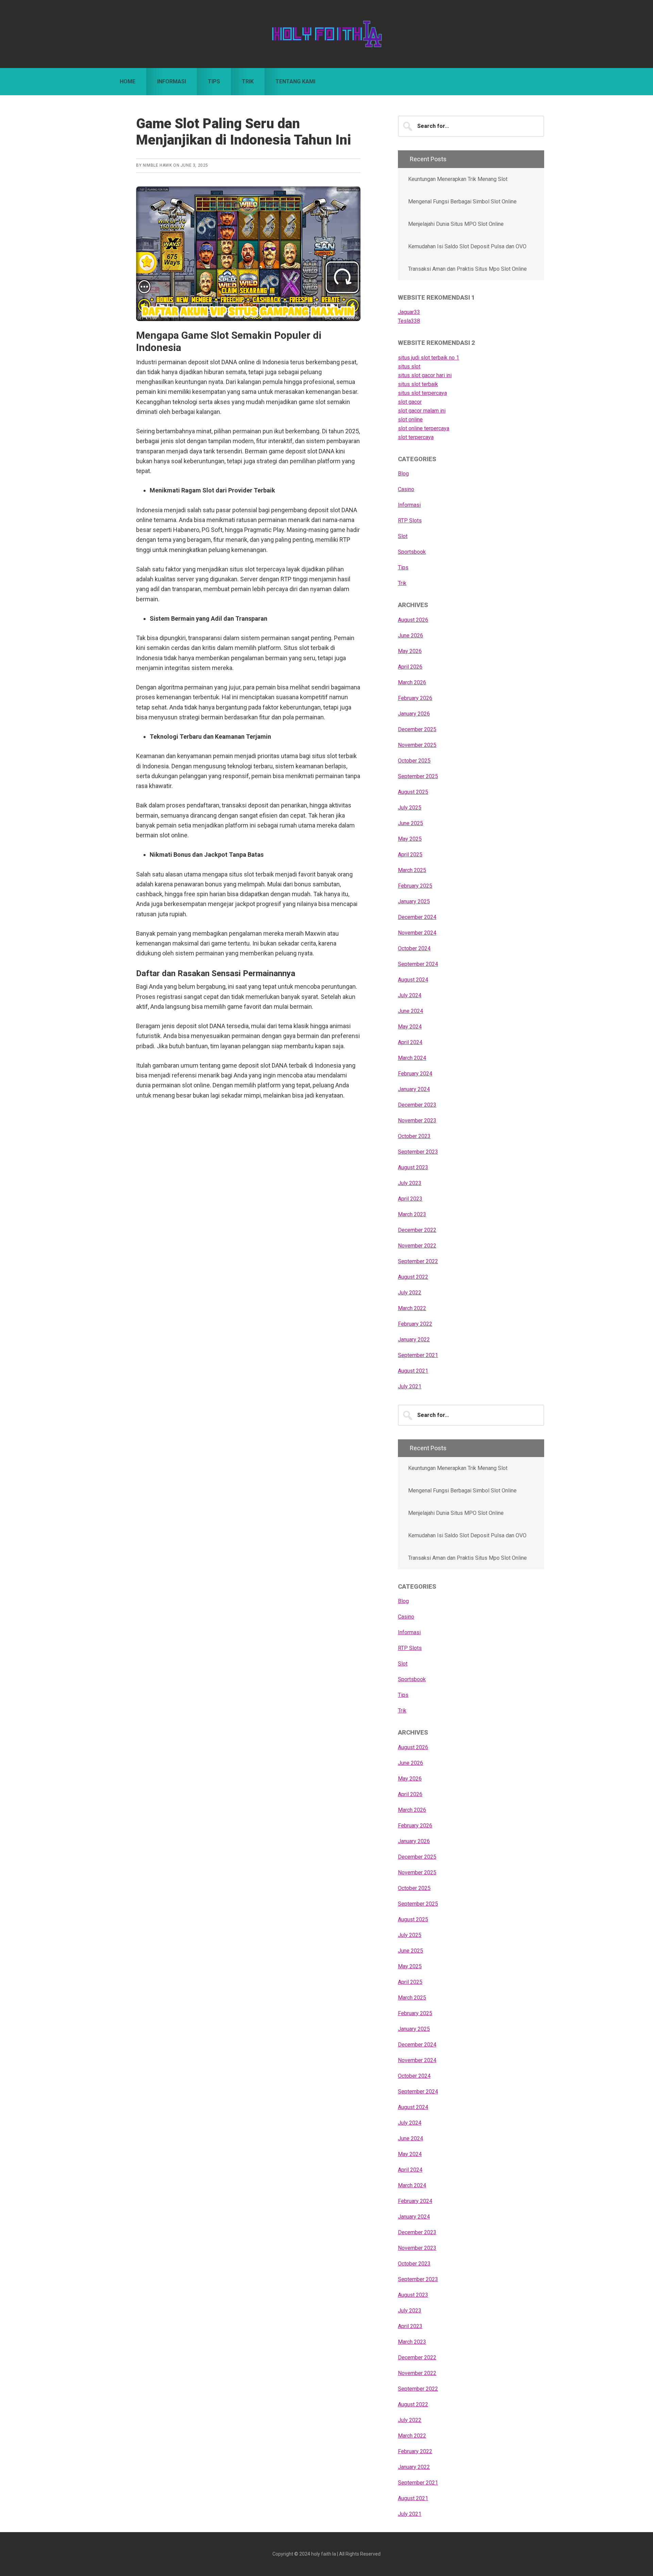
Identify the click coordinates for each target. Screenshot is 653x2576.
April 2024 (410, 1042)
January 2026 (414, 714)
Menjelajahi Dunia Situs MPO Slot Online (456, 224)
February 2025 (415, 886)
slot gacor (410, 402)
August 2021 (413, 1371)
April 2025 (410, 855)
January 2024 (414, 1089)
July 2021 (410, 1386)
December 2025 (417, 729)
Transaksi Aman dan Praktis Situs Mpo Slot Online (467, 269)
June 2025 (411, 823)
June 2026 (411, 635)
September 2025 (418, 776)
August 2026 (413, 620)
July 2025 (410, 808)
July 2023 (410, 1183)
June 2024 (411, 1011)
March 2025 (412, 870)
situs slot (409, 366)
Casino (406, 489)
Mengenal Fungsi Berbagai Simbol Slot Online (462, 202)
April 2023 (410, 1199)
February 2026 (415, 698)
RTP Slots (410, 521)
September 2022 (418, 1261)
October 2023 (414, 1136)
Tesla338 (409, 321)
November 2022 (417, 1246)
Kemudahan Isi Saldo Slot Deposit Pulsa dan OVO (467, 246)
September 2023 (418, 1152)
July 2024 (410, 995)
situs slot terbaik (418, 384)
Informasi (409, 505)
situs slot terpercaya (422, 393)
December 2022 (417, 1230)
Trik (402, 583)
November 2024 (417, 933)
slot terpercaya (416, 437)
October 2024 (414, 948)
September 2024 (418, 964)
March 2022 (412, 1308)
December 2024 (417, 917)
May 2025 (410, 839)
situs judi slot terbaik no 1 (429, 358)
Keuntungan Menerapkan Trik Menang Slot (458, 179)
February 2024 (415, 1074)
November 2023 (417, 1120)
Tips (403, 567)
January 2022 (414, 1340)
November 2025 (417, 745)
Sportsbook (412, 552)
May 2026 (410, 651)
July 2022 (410, 1293)
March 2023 (412, 1214)
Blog (403, 474)
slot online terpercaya (424, 428)
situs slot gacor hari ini (425, 375)
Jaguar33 (409, 312)
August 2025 (413, 792)
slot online (410, 420)
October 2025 (414, 761)
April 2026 (410, 667)
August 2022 (413, 1277)
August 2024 (413, 980)
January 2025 (414, 901)
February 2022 (415, 1324)
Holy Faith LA (326, 34)
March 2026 (412, 682)
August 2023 (413, 1167)
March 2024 (412, 1058)
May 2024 (410, 1027)
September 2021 (418, 1355)
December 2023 (417, 1105)
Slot (403, 536)
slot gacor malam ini (422, 411)
